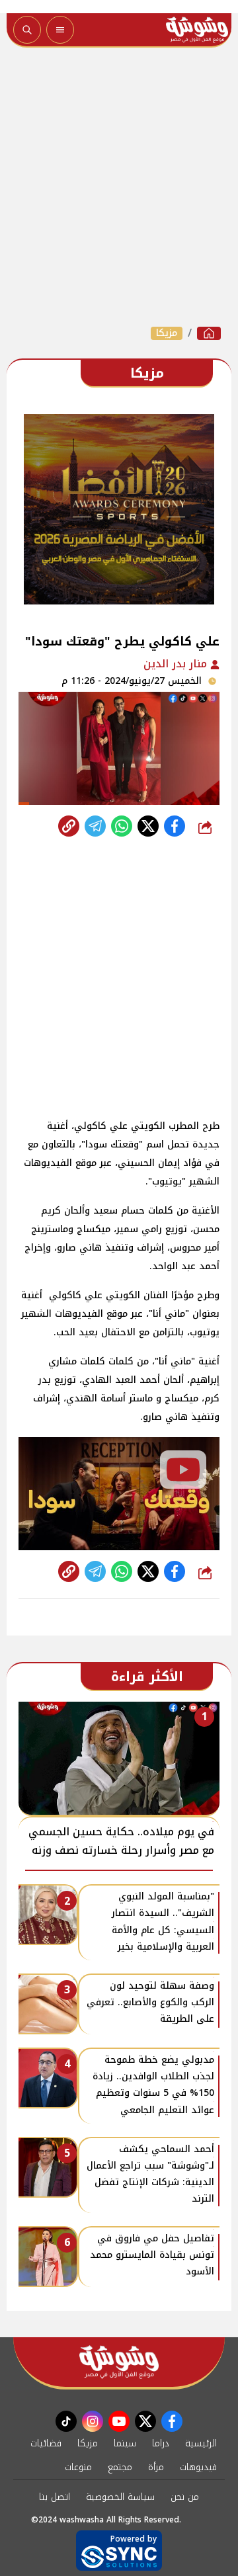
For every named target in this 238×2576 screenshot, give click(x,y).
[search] (27, 30)
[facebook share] (175, 826)
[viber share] (95, 826)
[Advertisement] (119, 187)
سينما (125, 2443)
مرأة (156, 2467)
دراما (161, 2443)
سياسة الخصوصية (120, 2497)
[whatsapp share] (122, 826)
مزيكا (167, 333)
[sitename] (119, 2362)
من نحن (185, 2497)
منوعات (78, 2467)
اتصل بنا (55, 2497)
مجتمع (120, 2467)
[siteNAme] (197, 30)
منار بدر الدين (177, 664)
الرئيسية (201, 2443)
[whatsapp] (69, 826)
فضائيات (46, 2443)
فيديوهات (198, 2467)
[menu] (60, 30)
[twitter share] (148, 826)
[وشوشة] (209, 333)
